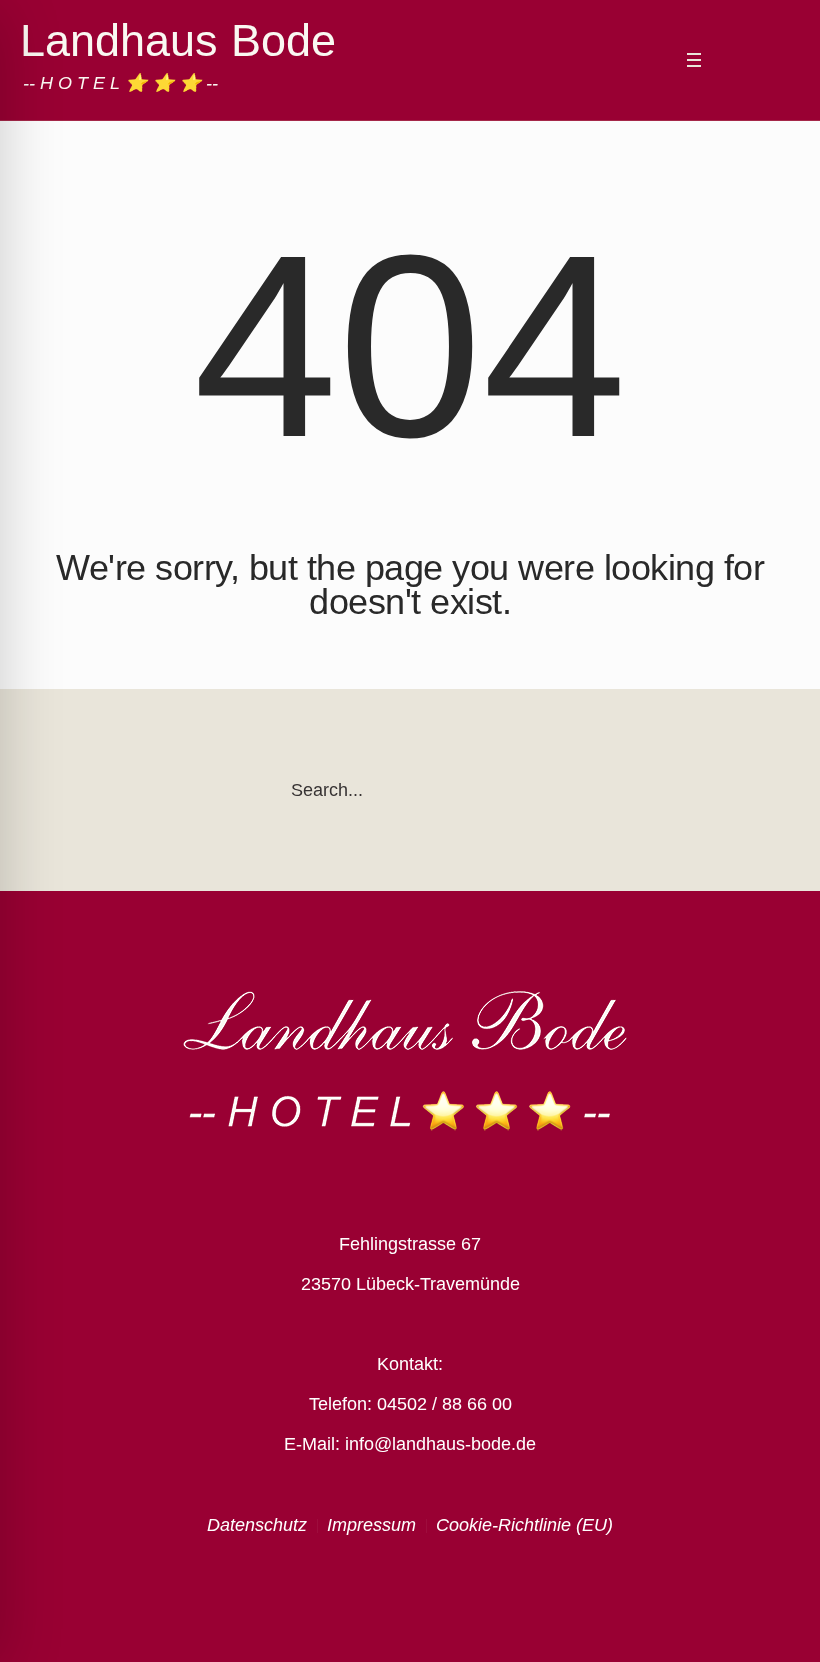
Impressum (371, 1525)
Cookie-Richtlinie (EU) (524, 1525)
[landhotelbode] (758, 61)
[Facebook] (731, 61)
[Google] (785, 61)
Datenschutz (257, 1525)
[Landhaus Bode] (410, 1060)
